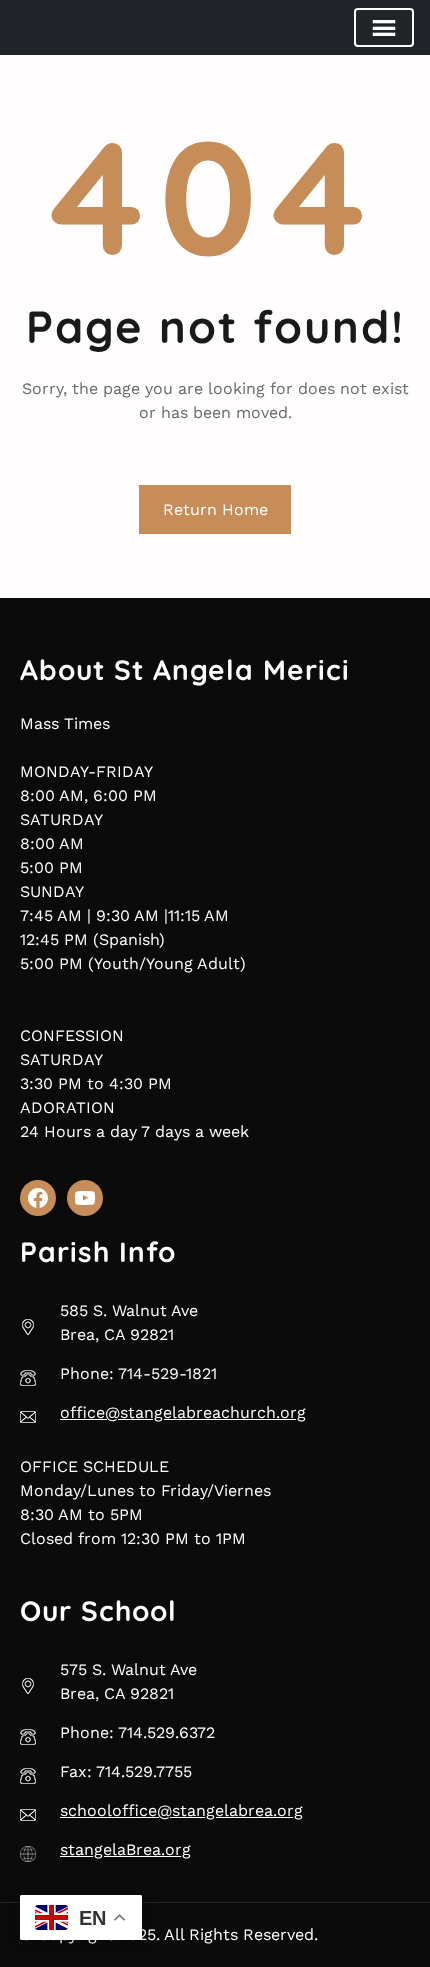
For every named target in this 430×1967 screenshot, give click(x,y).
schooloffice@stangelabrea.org (181, 1810)
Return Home (215, 509)
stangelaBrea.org (125, 1849)
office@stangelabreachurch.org (183, 1412)
